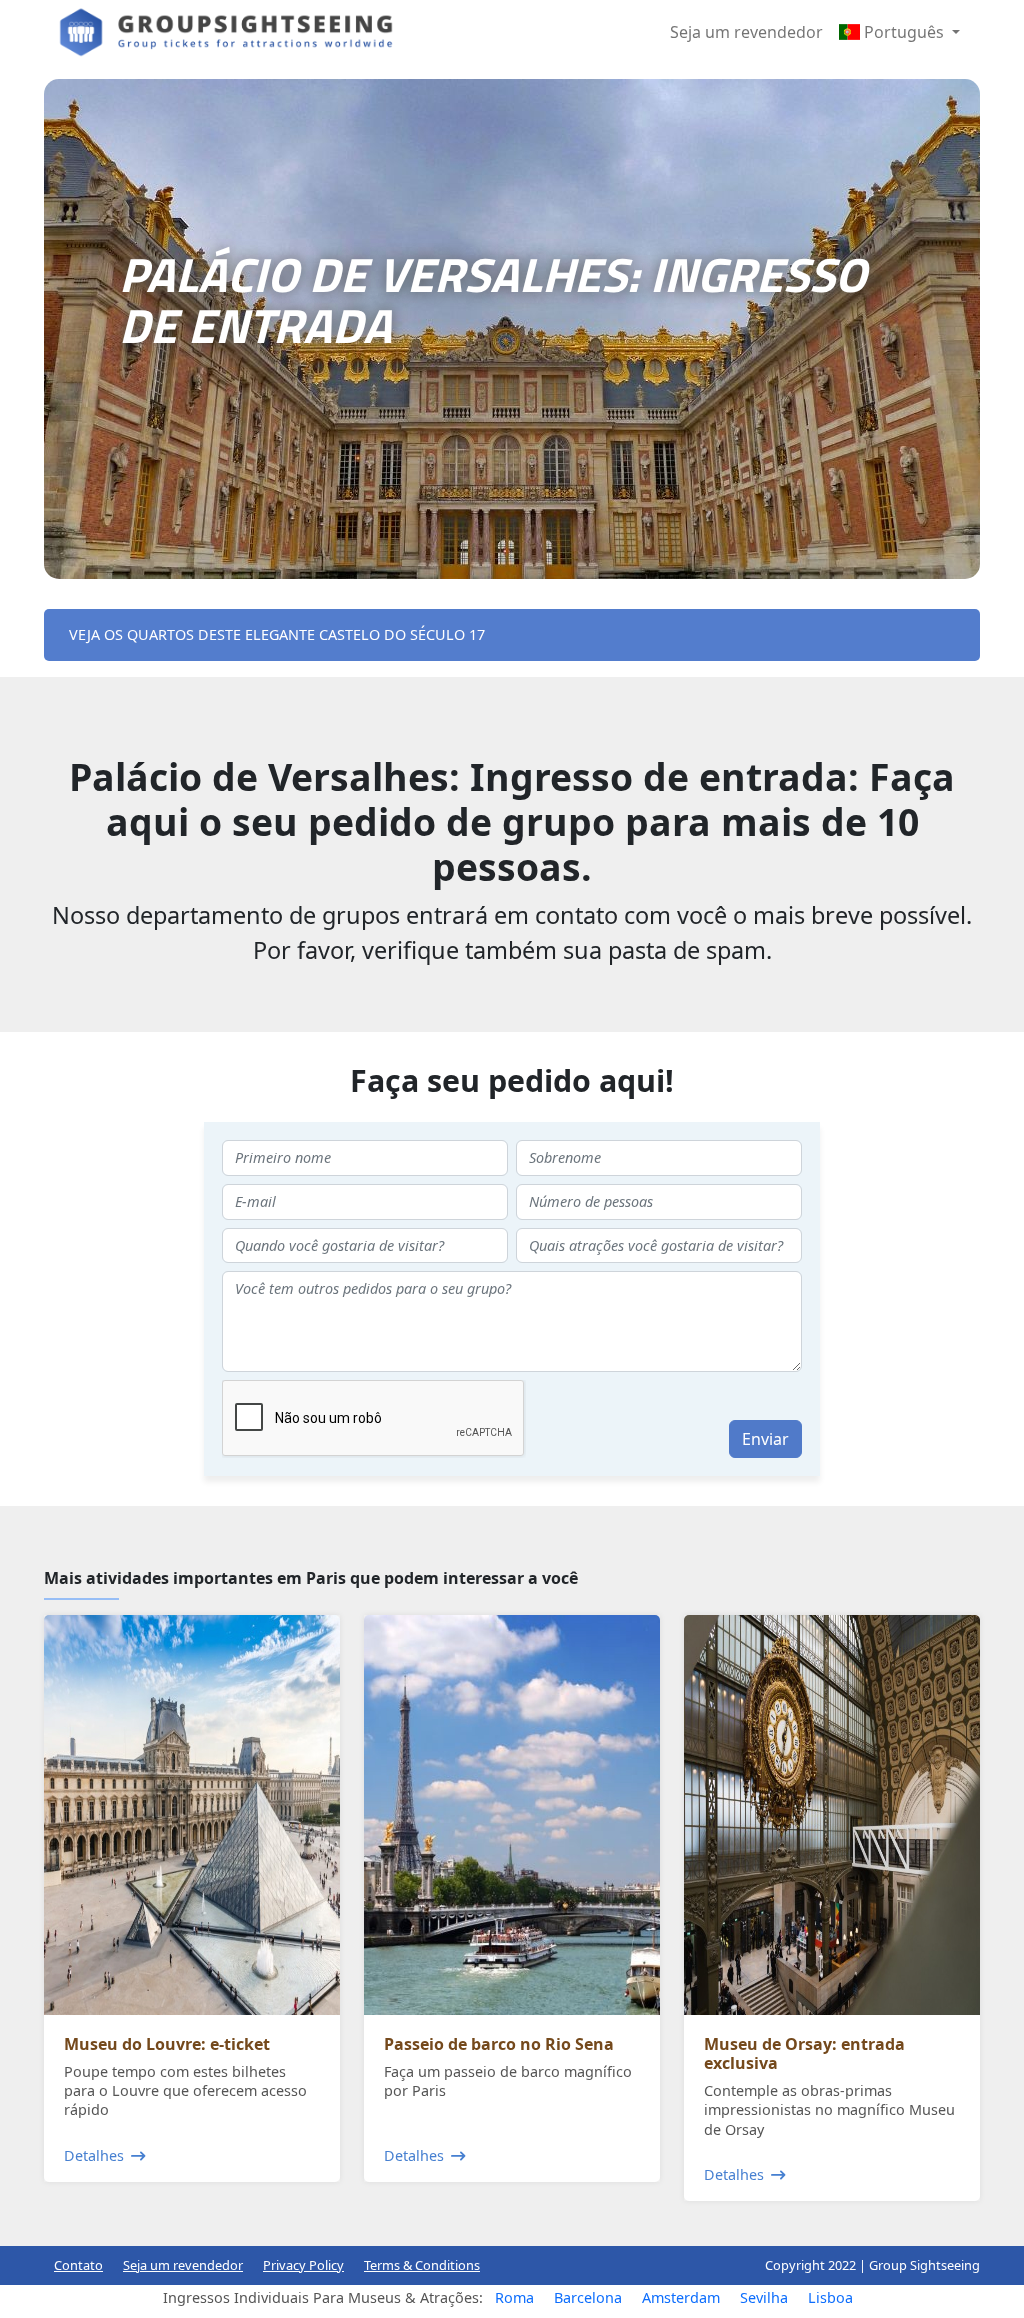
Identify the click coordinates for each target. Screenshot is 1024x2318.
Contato (78, 2265)
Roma (514, 2297)
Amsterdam (681, 2297)
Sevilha (764, 2297)
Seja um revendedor (746, 32)
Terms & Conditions (422, 2265)
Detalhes (94, 2155)
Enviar (765, 1439)
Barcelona (588, 2297)
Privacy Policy (303, 2265)
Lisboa (830, 2297)
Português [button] (904, 32)
